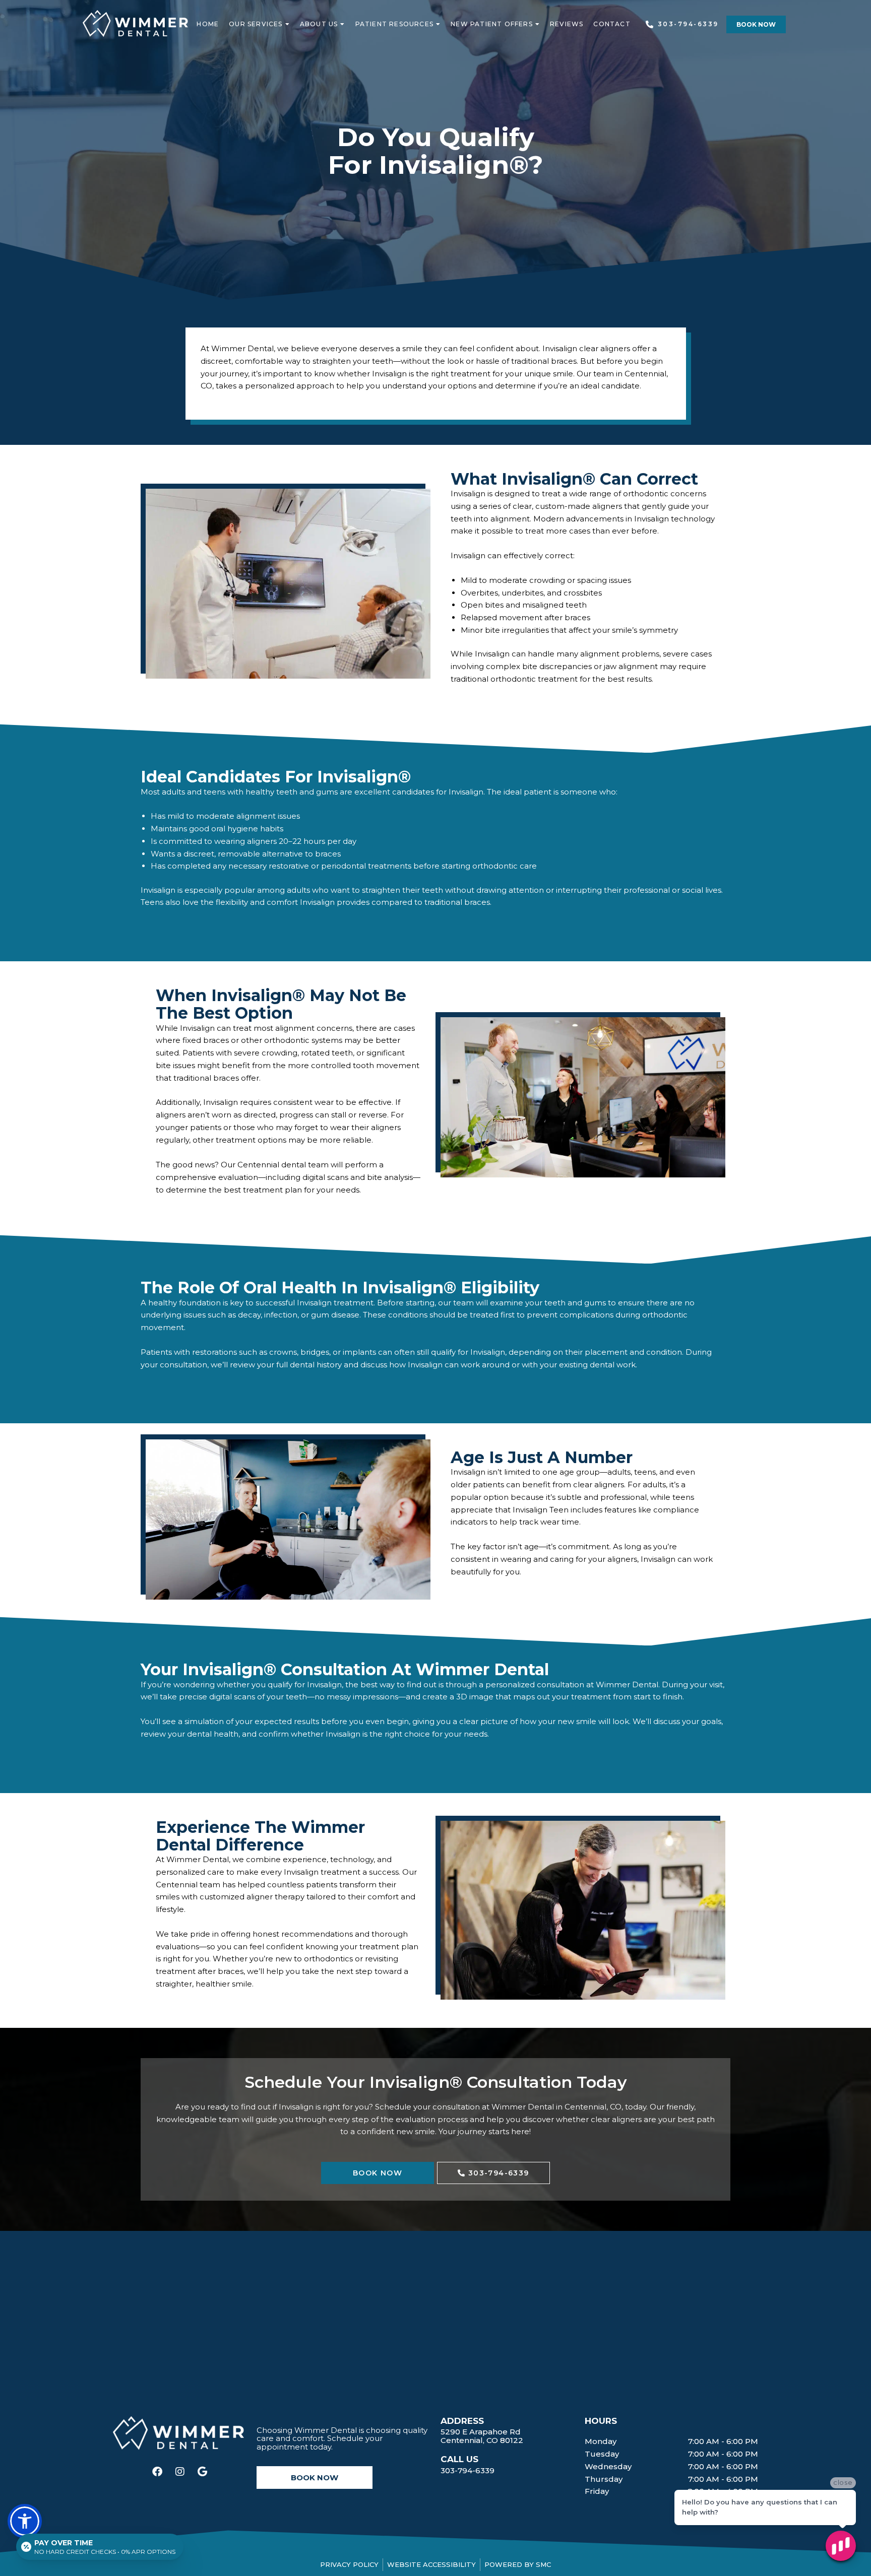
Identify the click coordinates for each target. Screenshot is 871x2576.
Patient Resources (394, 24)
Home (208, 24)
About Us (319, 24)
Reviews (567, 24)
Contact (612, 24)
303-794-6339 (468, 2470)
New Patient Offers (492, 24)
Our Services (256, 24)
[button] (25, 2521)
